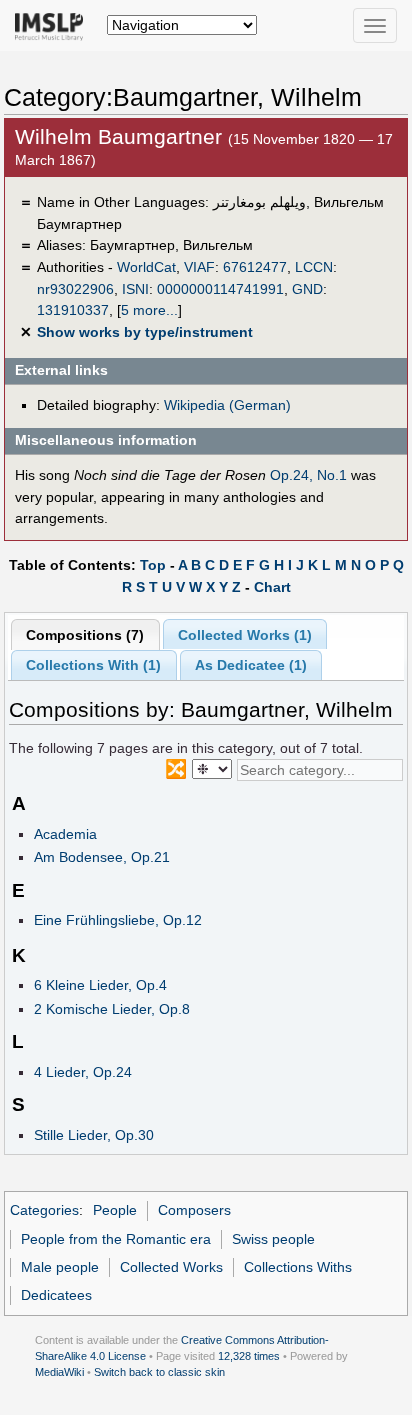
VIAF (199, 267)
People (115, 1210)
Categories (44, 1210)
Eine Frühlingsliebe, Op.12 (118, 920)
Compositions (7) (85, 635)
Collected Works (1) (245, 635)
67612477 (255, 267)
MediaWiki (59, 1372)
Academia (65, 834)
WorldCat (146, 267)
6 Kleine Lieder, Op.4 (100, 985)
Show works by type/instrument (145, 332)
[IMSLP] (53, 25)
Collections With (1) (93, 665)
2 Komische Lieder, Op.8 (112, 1009)
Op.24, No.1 (308, 475)
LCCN (314, 267)
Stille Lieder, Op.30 (94, 1135)
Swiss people (273, 1239)
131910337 (73, 310)
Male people (60, 1267)
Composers (194, 1210)
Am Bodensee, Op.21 (102, 857)
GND (307, 289)
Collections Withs (298, 1267)
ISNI (135, 289)
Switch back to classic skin (159, 1372)
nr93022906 (75, 289)
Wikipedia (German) (227, 405)
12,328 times (249, 1356)
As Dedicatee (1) (251, 665)
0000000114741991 (220, 289)
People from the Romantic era (116, 1239)
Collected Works (171, 1267)
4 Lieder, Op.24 (83, 1072)
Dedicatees (56, 1295)
